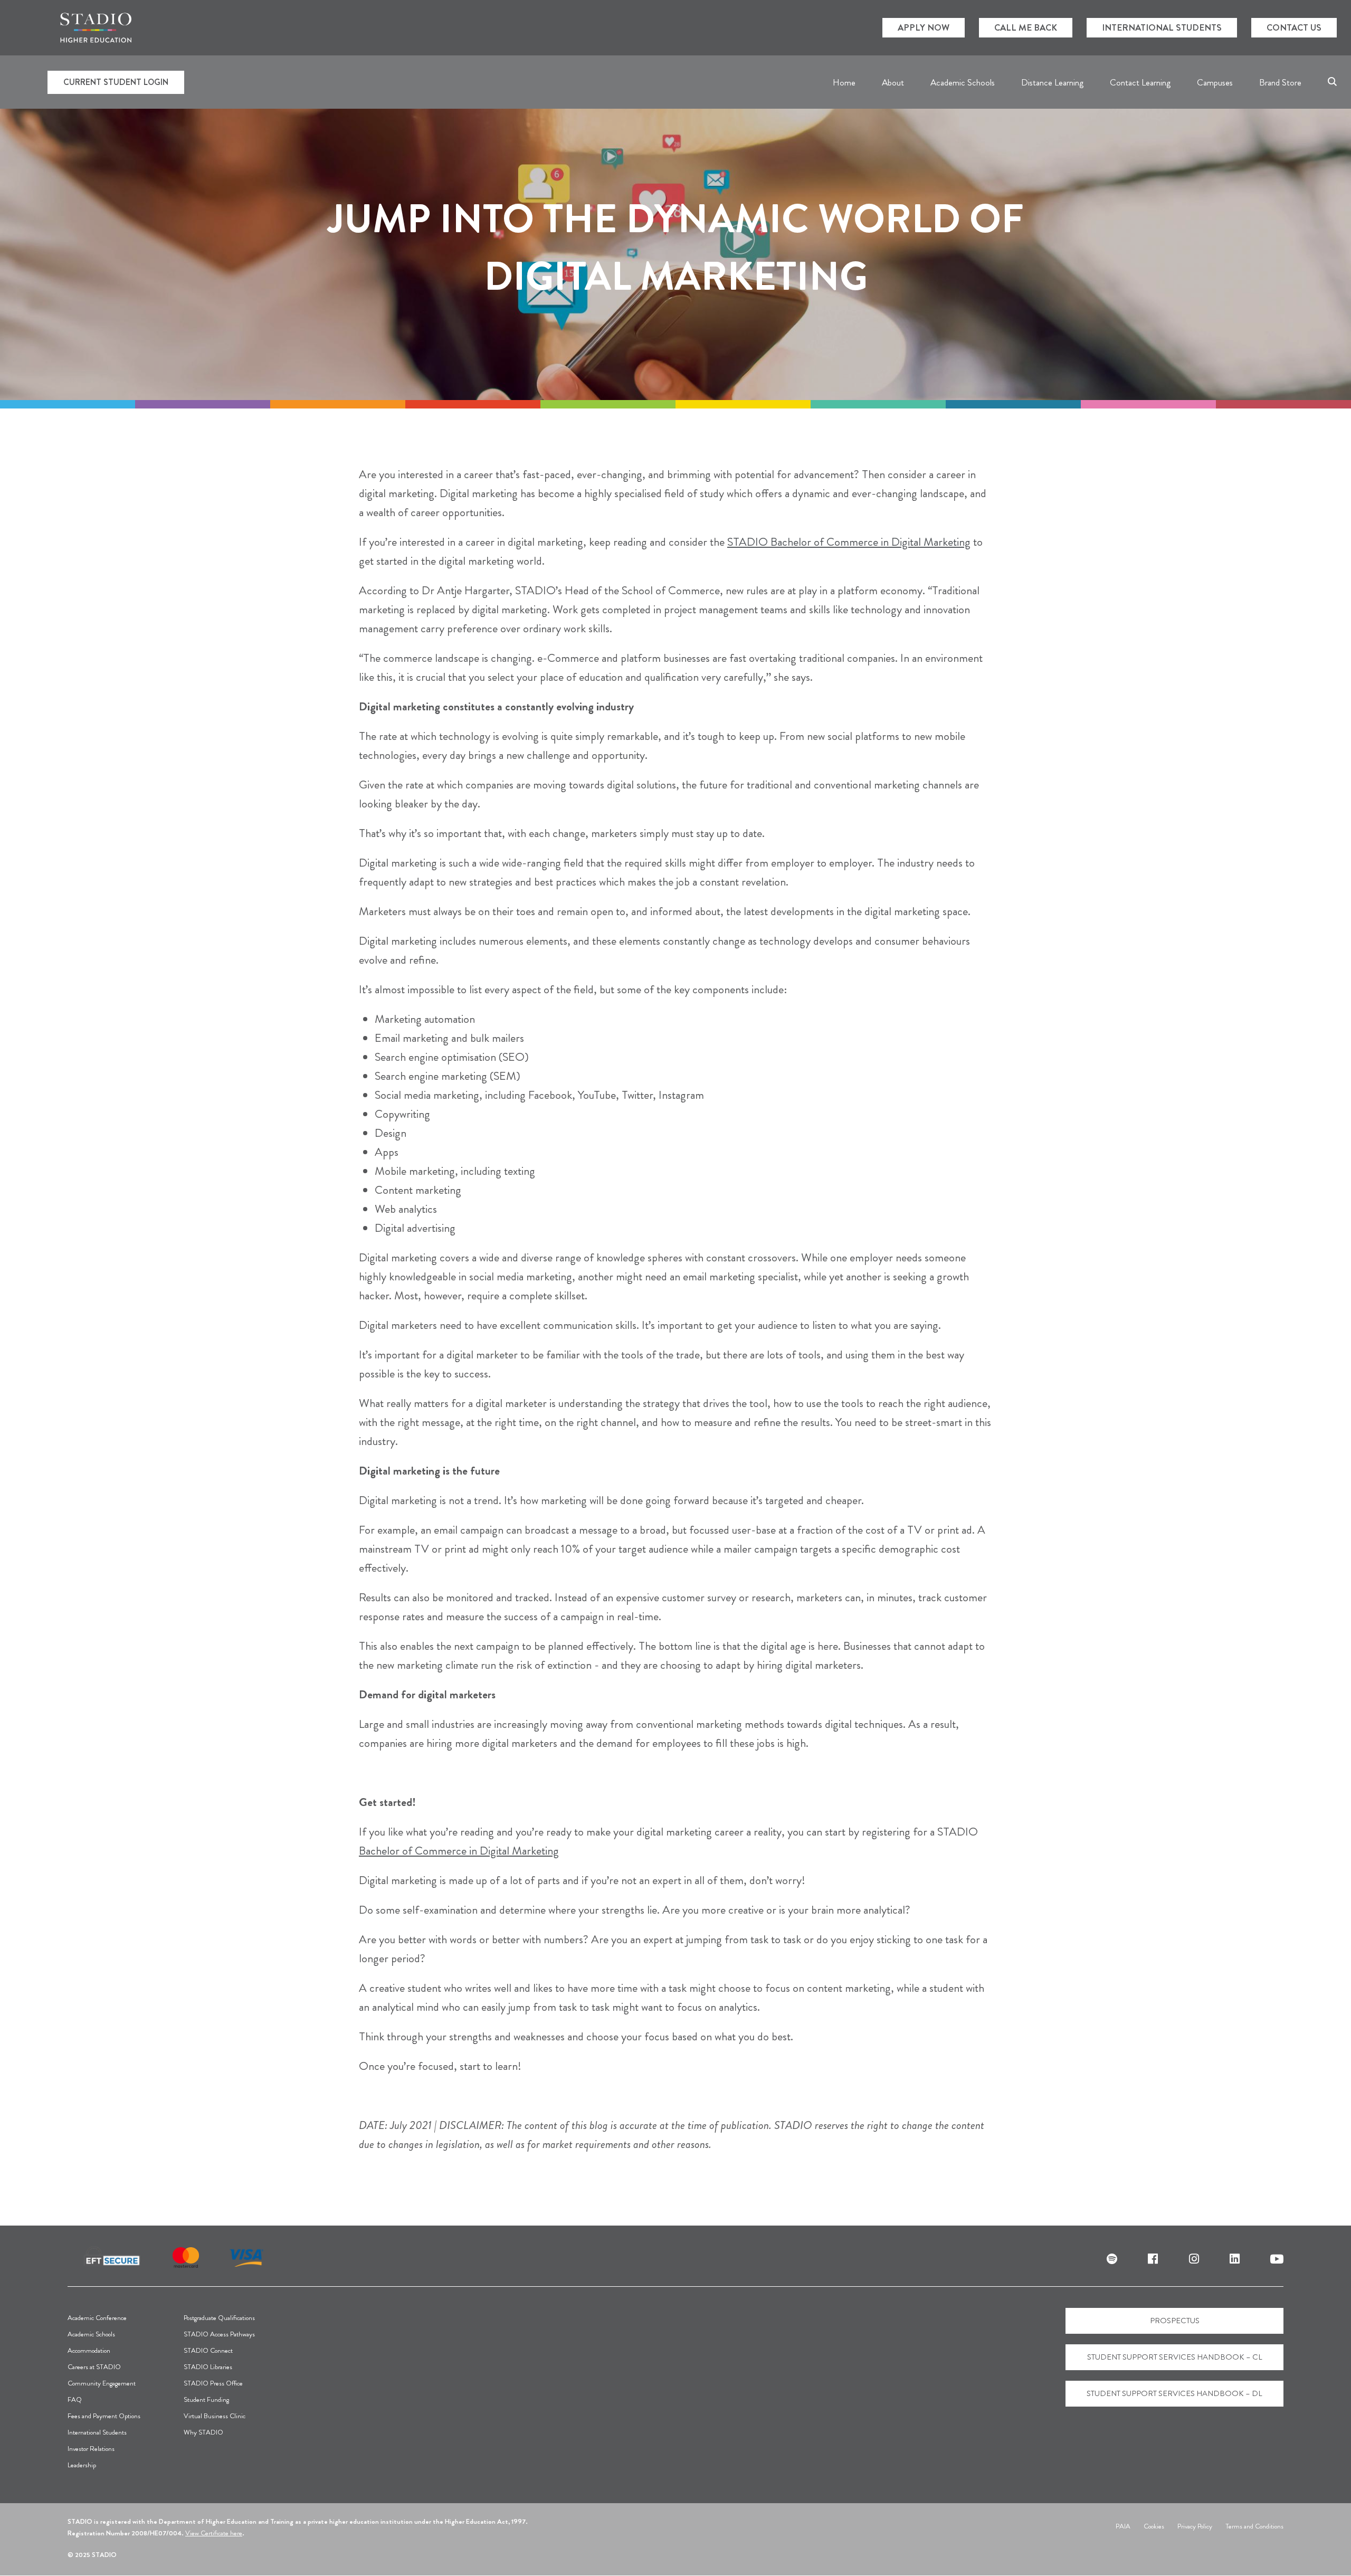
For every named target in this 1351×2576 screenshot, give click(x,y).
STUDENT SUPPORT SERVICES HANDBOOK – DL (1174, 2393)
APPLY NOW (924, 27)
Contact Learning (1140, 82)
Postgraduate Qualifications (219, 2318)
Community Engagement (102, 2383)
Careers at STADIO (94, 2367)
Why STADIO (203, 2432)
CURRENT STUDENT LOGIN (116, 82)
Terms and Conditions (1254, 2526)
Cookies (1154, 2526)
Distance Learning (1052, 82)
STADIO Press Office (213, 2383)
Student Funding (206, 2399)
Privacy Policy (1195, 2526)
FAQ (75, 2399)
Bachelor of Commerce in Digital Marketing (870, 542)
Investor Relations (91, 2449)
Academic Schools (91, 2334)
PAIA (1123, 2526)
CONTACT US (1294, 27)
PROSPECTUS (1175, 2321)
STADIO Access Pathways (219, 2334)
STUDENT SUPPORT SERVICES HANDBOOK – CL (1175, 2357)
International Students (97, 2432)
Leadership (82, 2465)
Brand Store (1280, 82)
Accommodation (89, 2350)
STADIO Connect (208, 2350)
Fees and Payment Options (104, 2416)
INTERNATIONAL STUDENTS (1162, 27)
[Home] (96, 28)
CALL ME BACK (1026, 27)
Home (844, 82)
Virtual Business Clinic (215, 2416)
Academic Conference (97, 2318)
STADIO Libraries (208, 2367)
